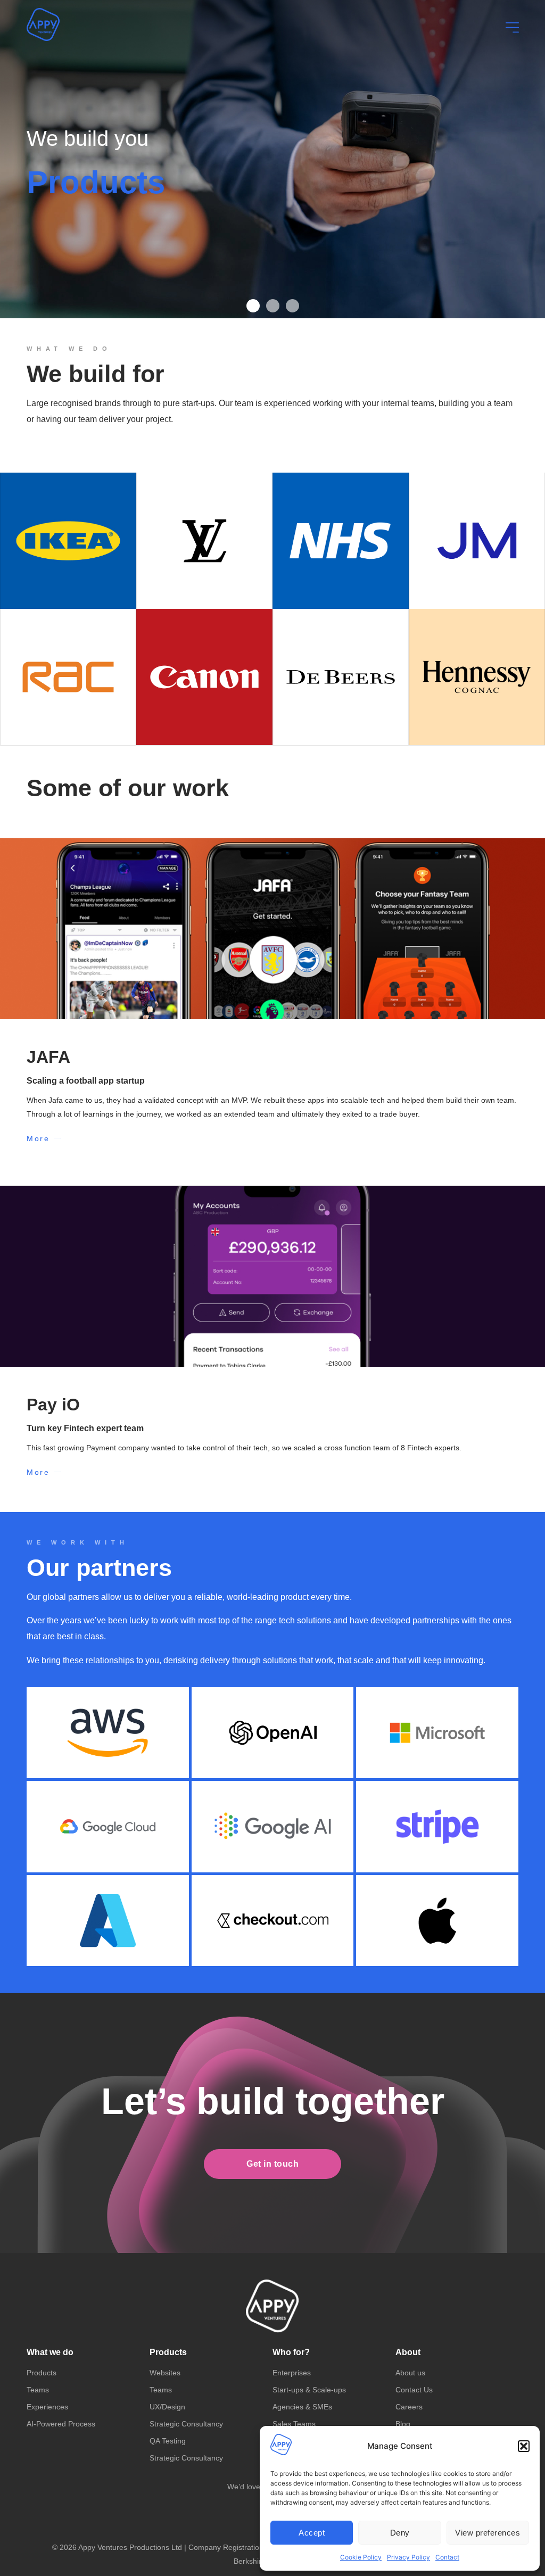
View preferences (488, 2533)
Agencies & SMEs (302, 2407)
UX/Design (167, 2407)
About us (410, 2373)
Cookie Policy (361, 2557)
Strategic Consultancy (186, 2424)
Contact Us (414, 2390)
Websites (165, 2373)
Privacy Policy (408, 2557)
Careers (409, 2407)
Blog (403, 2424)
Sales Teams (294, 2424)
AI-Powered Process (61, 2424)
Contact (447, 2557)
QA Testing (168, 2441)
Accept (312, 2533)
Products (42, 2373)
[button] (524, 2446)
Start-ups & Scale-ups (309, 2390)
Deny (400, 2533)
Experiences (47, 2407)
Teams (38, 2390)
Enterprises (292, 2373)
